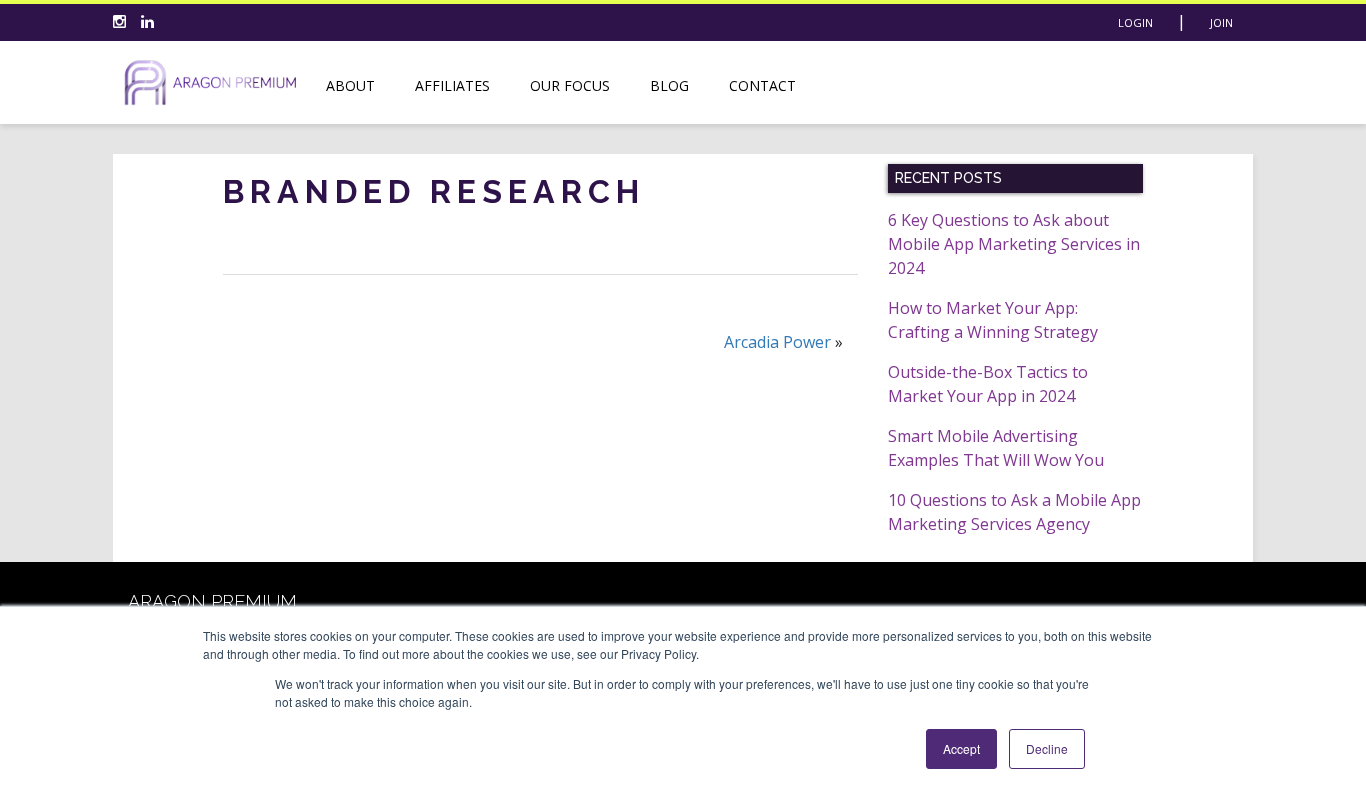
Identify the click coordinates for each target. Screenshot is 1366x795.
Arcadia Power (777, 342)
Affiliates (452, 85)
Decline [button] (1047, 748)
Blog (669, 85)
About (350, 85)
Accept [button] (961, 748)
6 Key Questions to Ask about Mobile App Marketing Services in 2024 (1014, 244)
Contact (762, 85)
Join (1221, 22)
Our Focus (570, 85)
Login (1135, 22)
